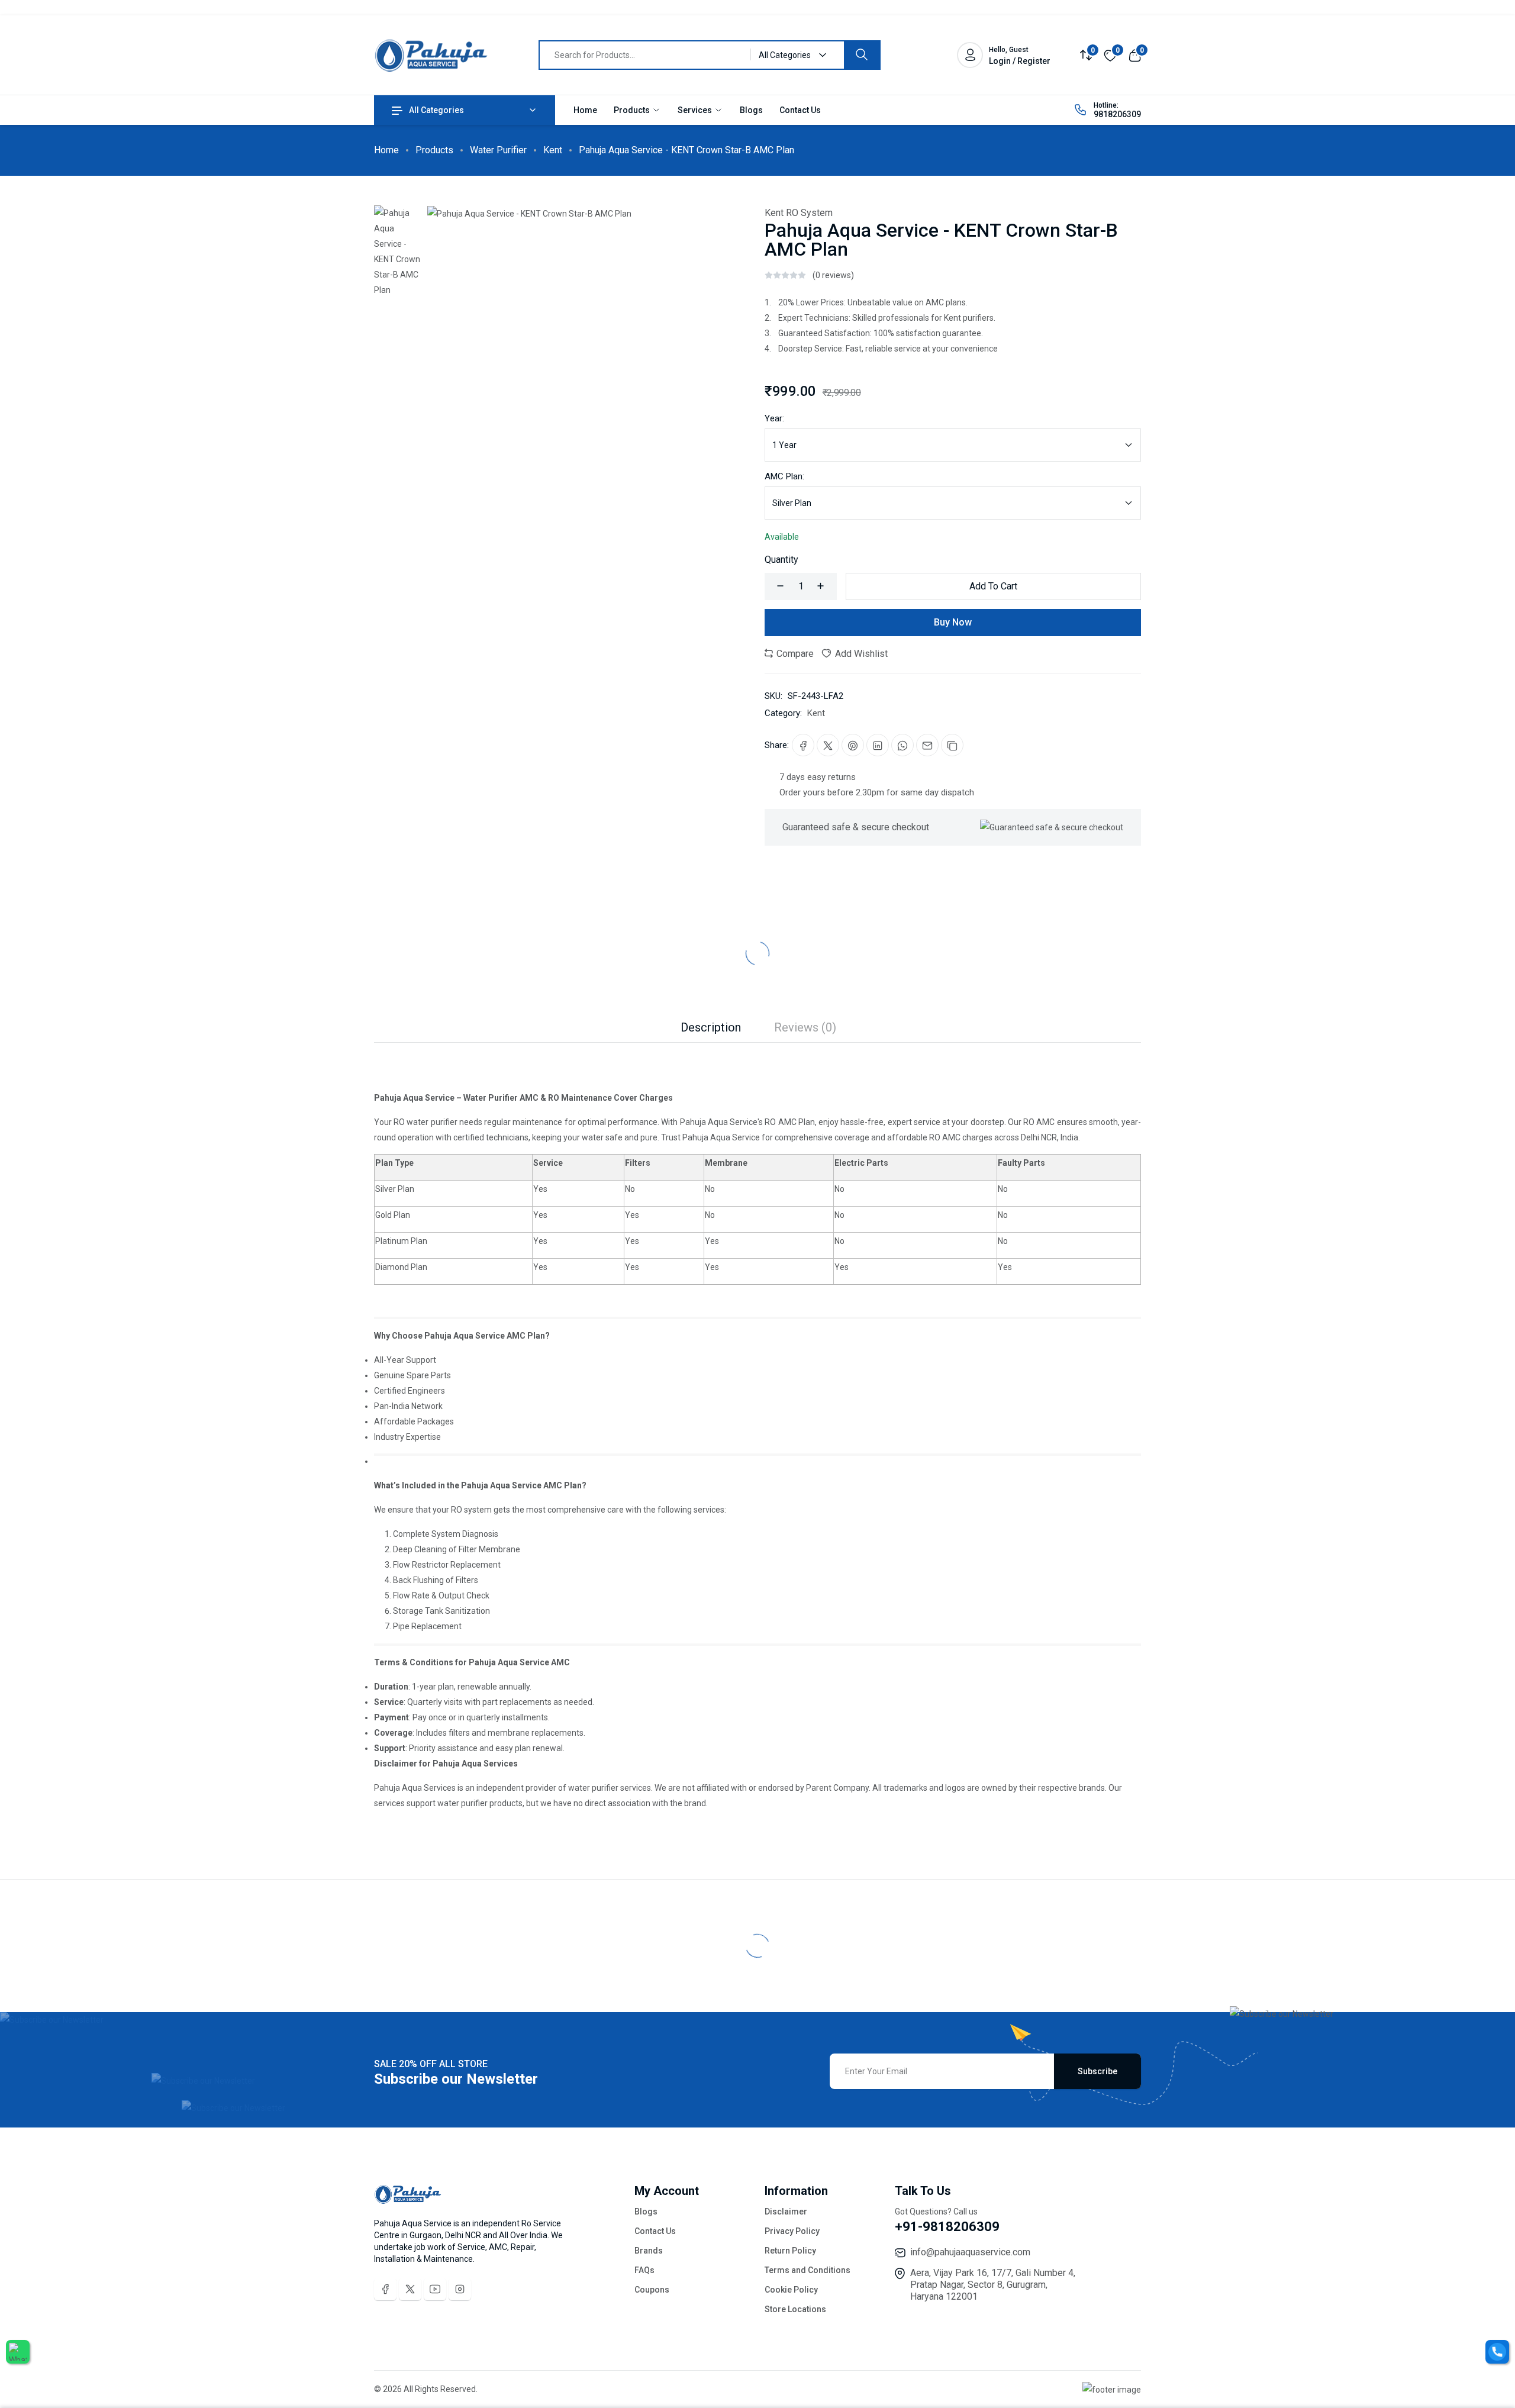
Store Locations (795, 2309)
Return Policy (790, 2251)
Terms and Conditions (808, 2270)
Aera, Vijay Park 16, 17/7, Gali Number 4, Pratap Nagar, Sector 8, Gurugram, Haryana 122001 (993, 2285)
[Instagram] (460, 2289)
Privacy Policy (792, 2231)
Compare (794, 654)
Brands (649, 2251)
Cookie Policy (791, 2290)
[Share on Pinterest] (853, 745)
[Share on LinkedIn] (878, 745)
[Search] (862, 55)
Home (585, 110)
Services (696, 110)
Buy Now (953, 622)
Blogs (751, 110)
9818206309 (1117, 114)
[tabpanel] (757, 1427)
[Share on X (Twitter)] (828, 745)
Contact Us (800, 110)
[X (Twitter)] (410, 2289)
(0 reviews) (833, 275)
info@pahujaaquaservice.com (970, 2252)
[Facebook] (385, 2289)
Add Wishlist (860, 654)
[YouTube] (435, 2289)
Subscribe (1097, 2071)
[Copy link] (952, 745)
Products (633, 110)
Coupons (652, 2290)
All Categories (436, 110)
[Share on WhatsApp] (902, 745)
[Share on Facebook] (803, 745)
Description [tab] (711, 1027)
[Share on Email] (927, 745)
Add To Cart (993, 586)
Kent (553, 150)
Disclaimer (786, 2212)
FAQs (644, 2270)
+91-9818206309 (947, 2227)
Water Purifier (498, 150)
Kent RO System (799, 213)
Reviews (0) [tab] (805, 1027)
